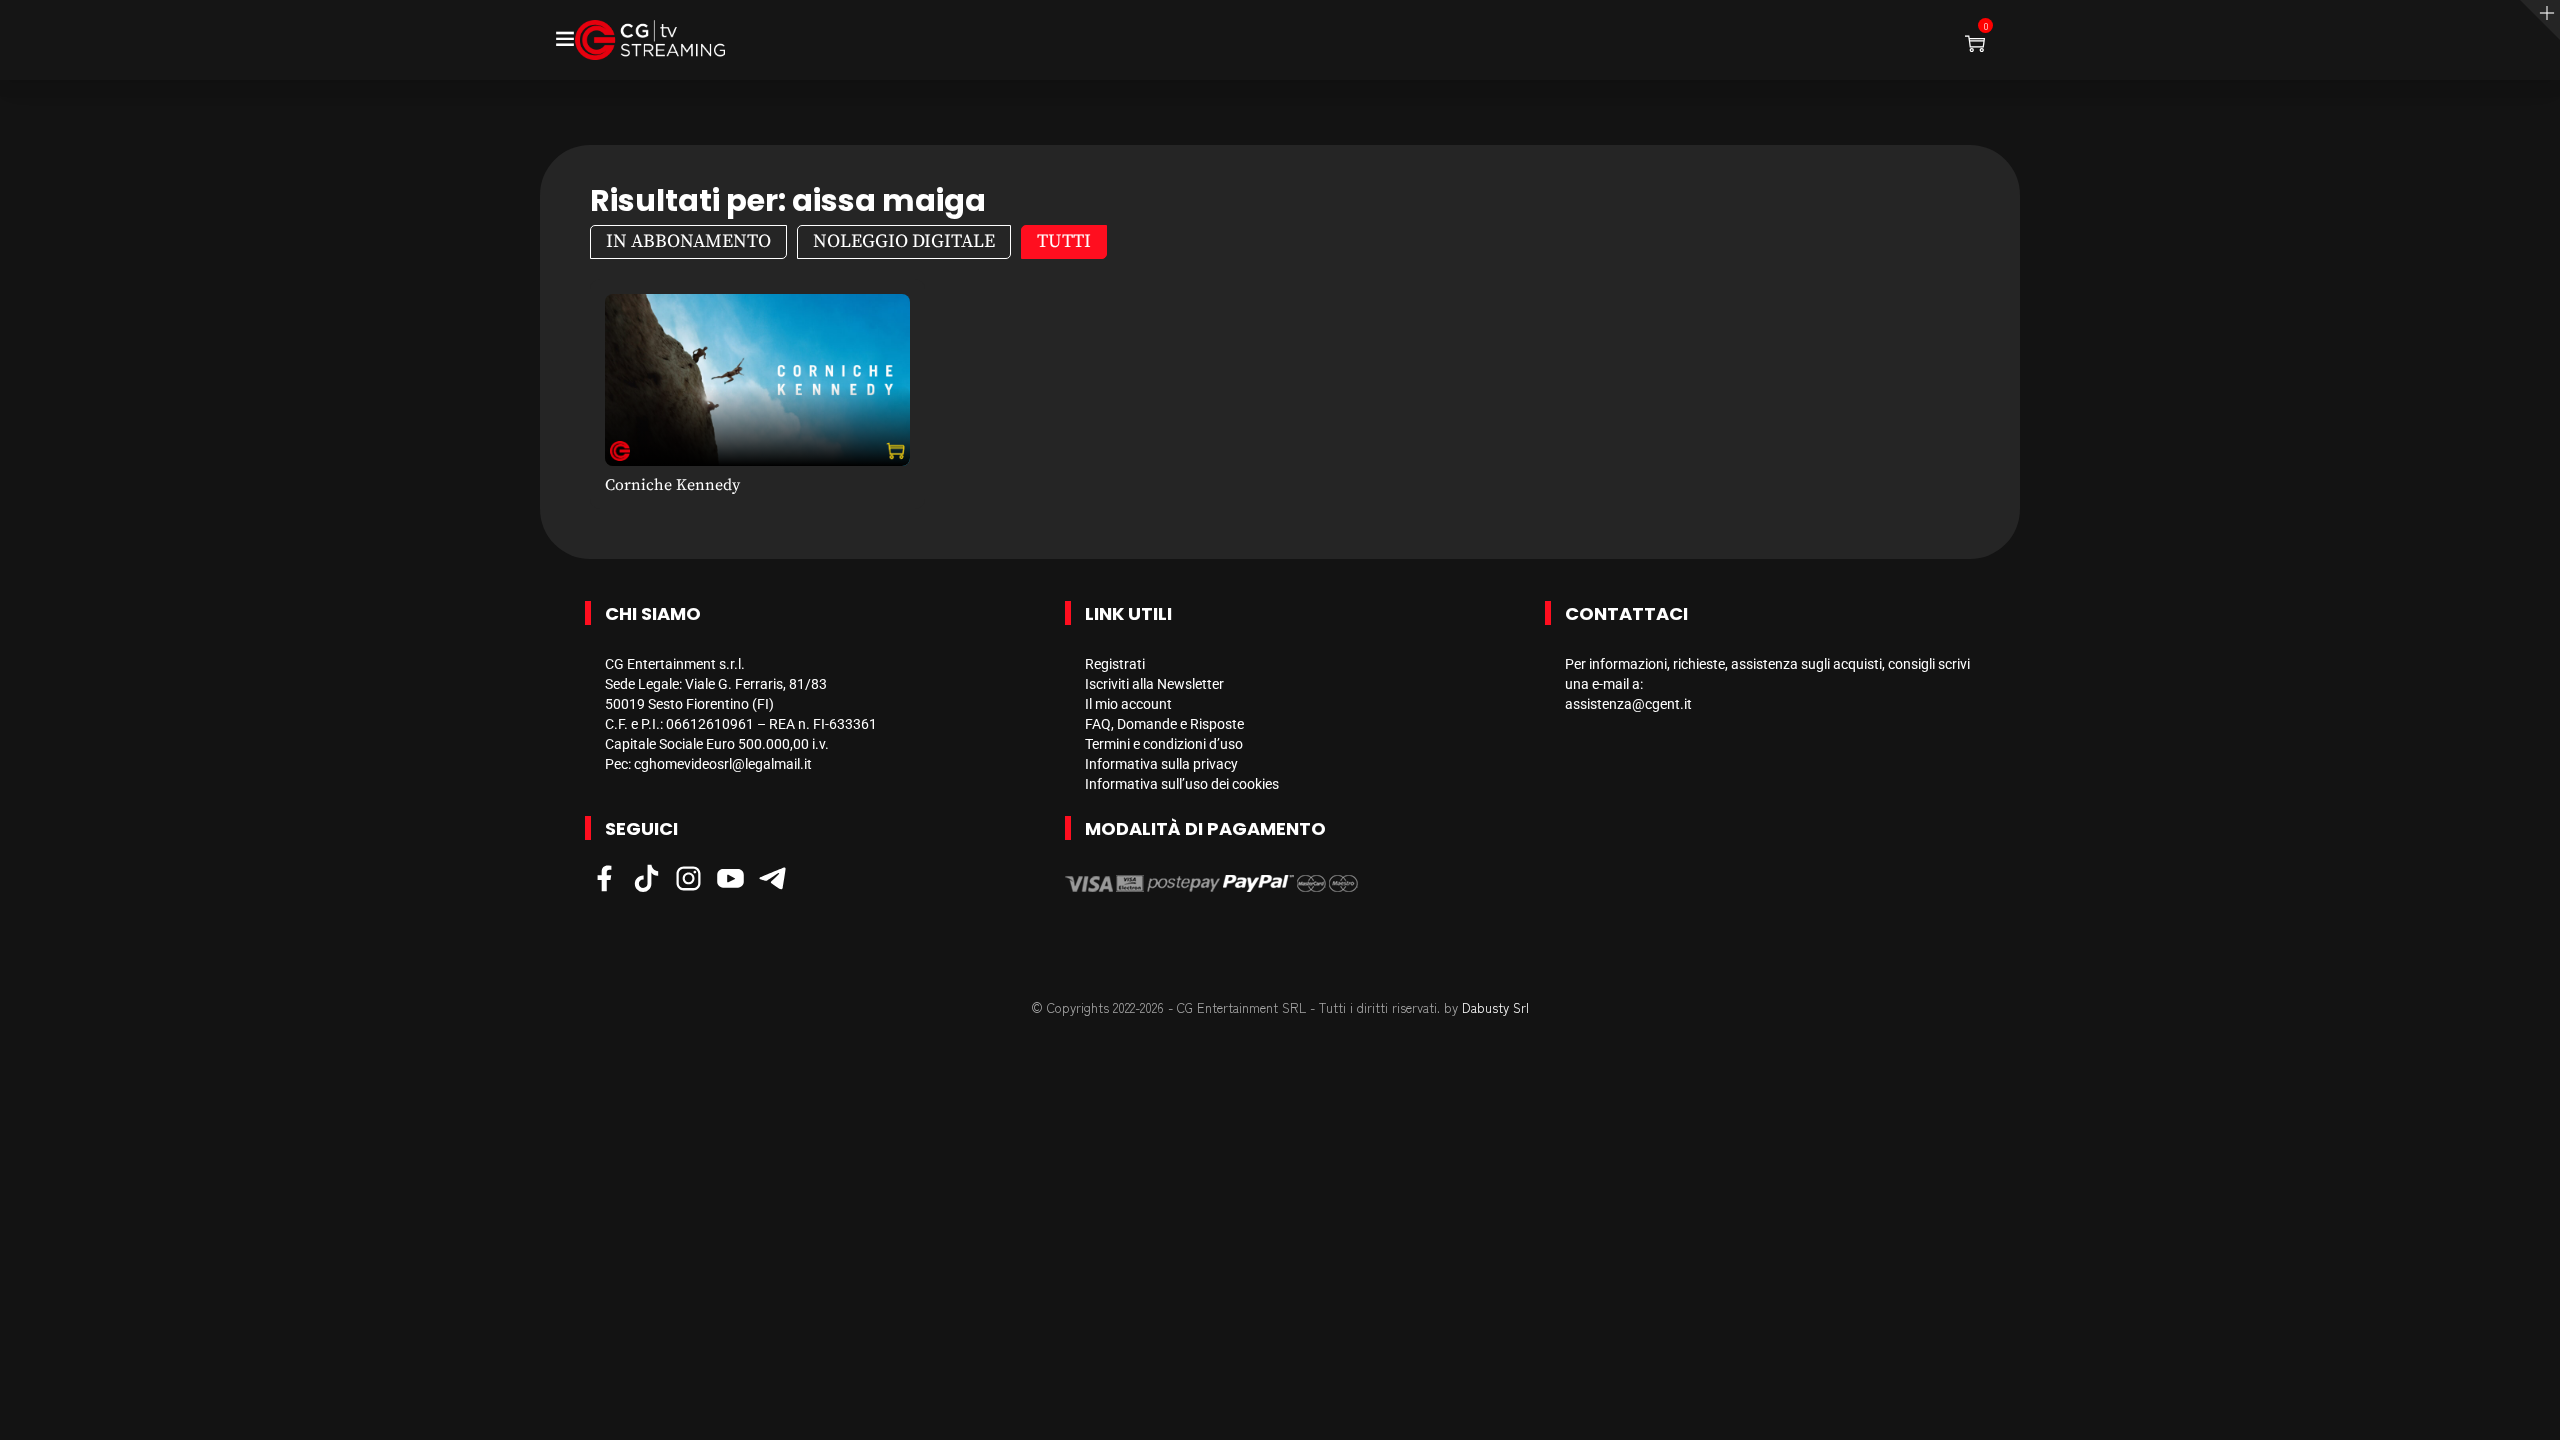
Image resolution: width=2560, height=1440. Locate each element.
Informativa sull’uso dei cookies (1182, 784)
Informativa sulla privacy (1161, 764)
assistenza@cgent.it (1628, 704)
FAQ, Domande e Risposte (1164, 724)
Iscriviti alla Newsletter (1154, 684)
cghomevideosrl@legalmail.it (723, 764)
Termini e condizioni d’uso (1164, 744)
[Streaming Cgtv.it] (650, 40)
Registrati (1115, 664)
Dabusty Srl (1495, 1007)
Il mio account (1128, 704)
